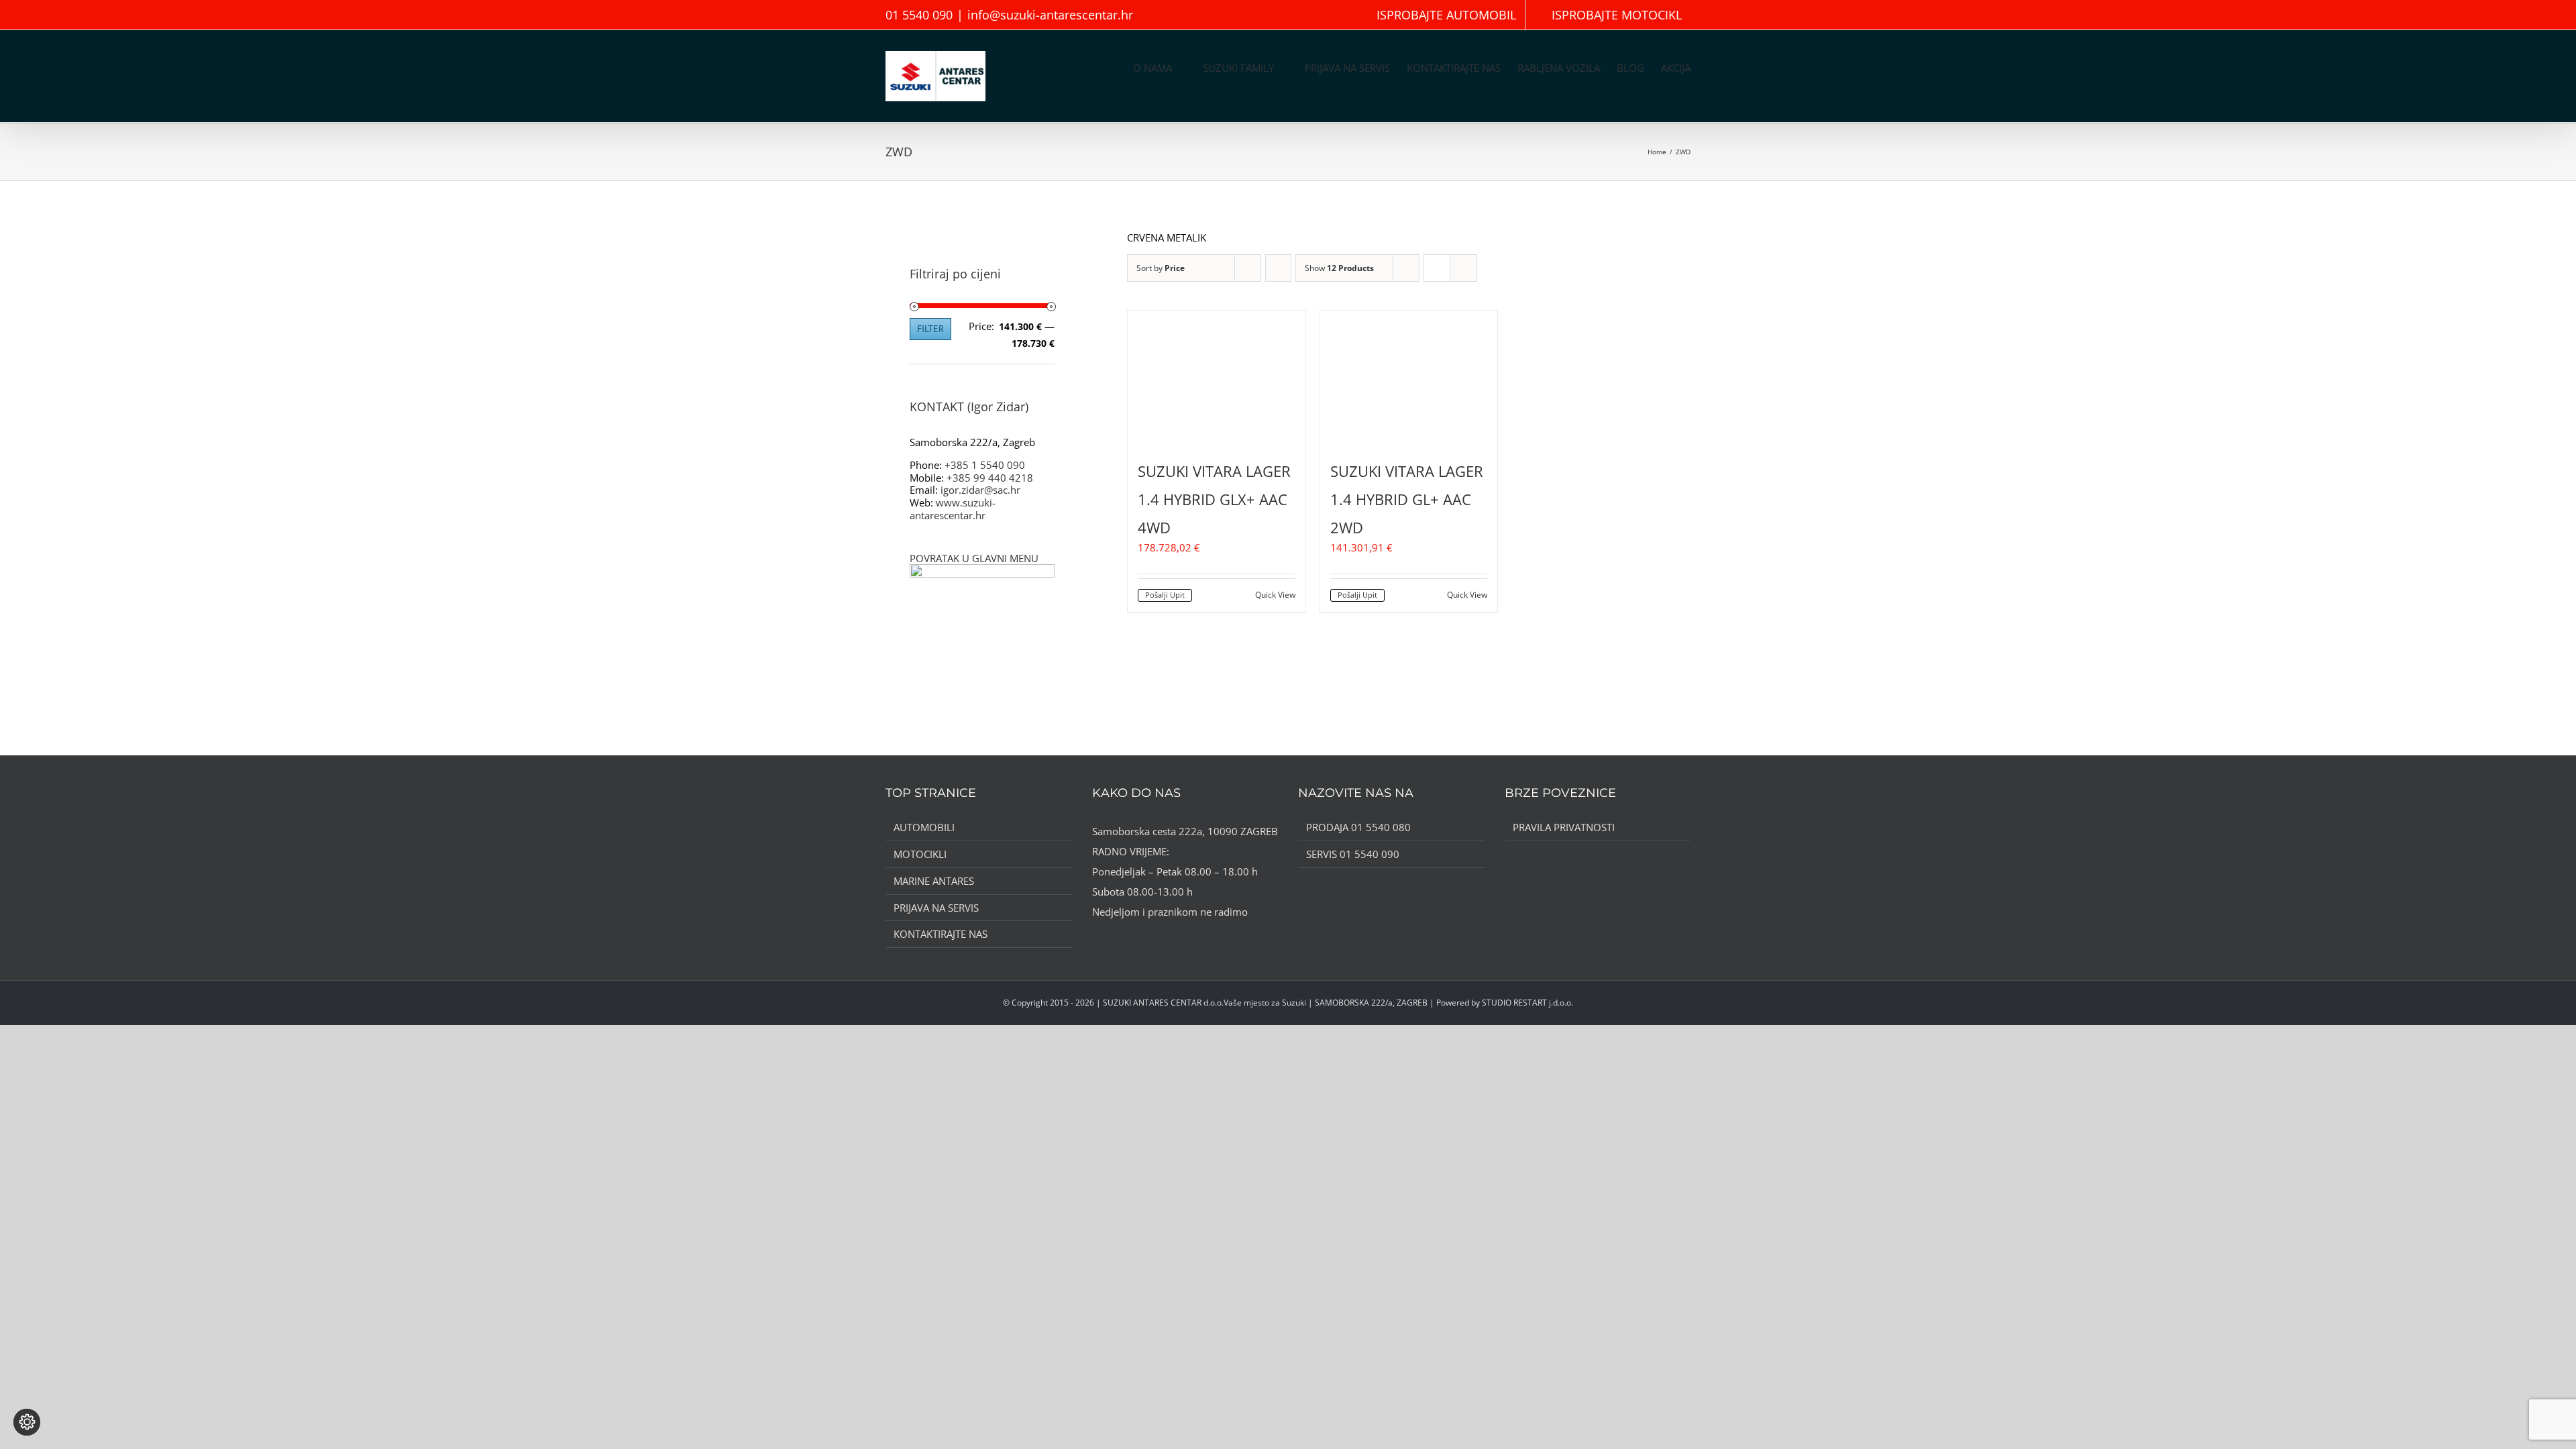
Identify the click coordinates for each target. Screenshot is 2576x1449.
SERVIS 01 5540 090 (1353, 854)
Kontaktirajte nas (941, 934)
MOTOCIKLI (920, 854)
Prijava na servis (936, 908)
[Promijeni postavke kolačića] (27, 1422)
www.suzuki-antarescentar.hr (953, 509)
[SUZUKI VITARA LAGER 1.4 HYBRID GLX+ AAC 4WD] (1217, 377)
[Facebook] (1096, 938)
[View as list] (1463, 268)
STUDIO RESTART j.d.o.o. (1527, 1003)
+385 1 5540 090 (985, 465)
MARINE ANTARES (934, 881)
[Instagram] (1114, 938)
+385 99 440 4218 (990, 478)
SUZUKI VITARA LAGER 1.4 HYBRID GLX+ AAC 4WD (1214, 499)
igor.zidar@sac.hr (980, 490)
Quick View (1275, 595)
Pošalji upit (1165, 595)
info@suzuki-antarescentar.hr (1050, 15)
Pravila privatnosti (1564, 827)
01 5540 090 (919, 15)
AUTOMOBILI (924, 827)
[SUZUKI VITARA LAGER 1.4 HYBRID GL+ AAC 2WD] (1409, 377)
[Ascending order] (1278, 268)
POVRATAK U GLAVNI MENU (974, 558)
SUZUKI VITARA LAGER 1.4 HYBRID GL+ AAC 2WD (1407, 499)
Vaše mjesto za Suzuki (1265, 1003)
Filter (930, 329)
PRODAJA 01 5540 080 (1358, 827)
